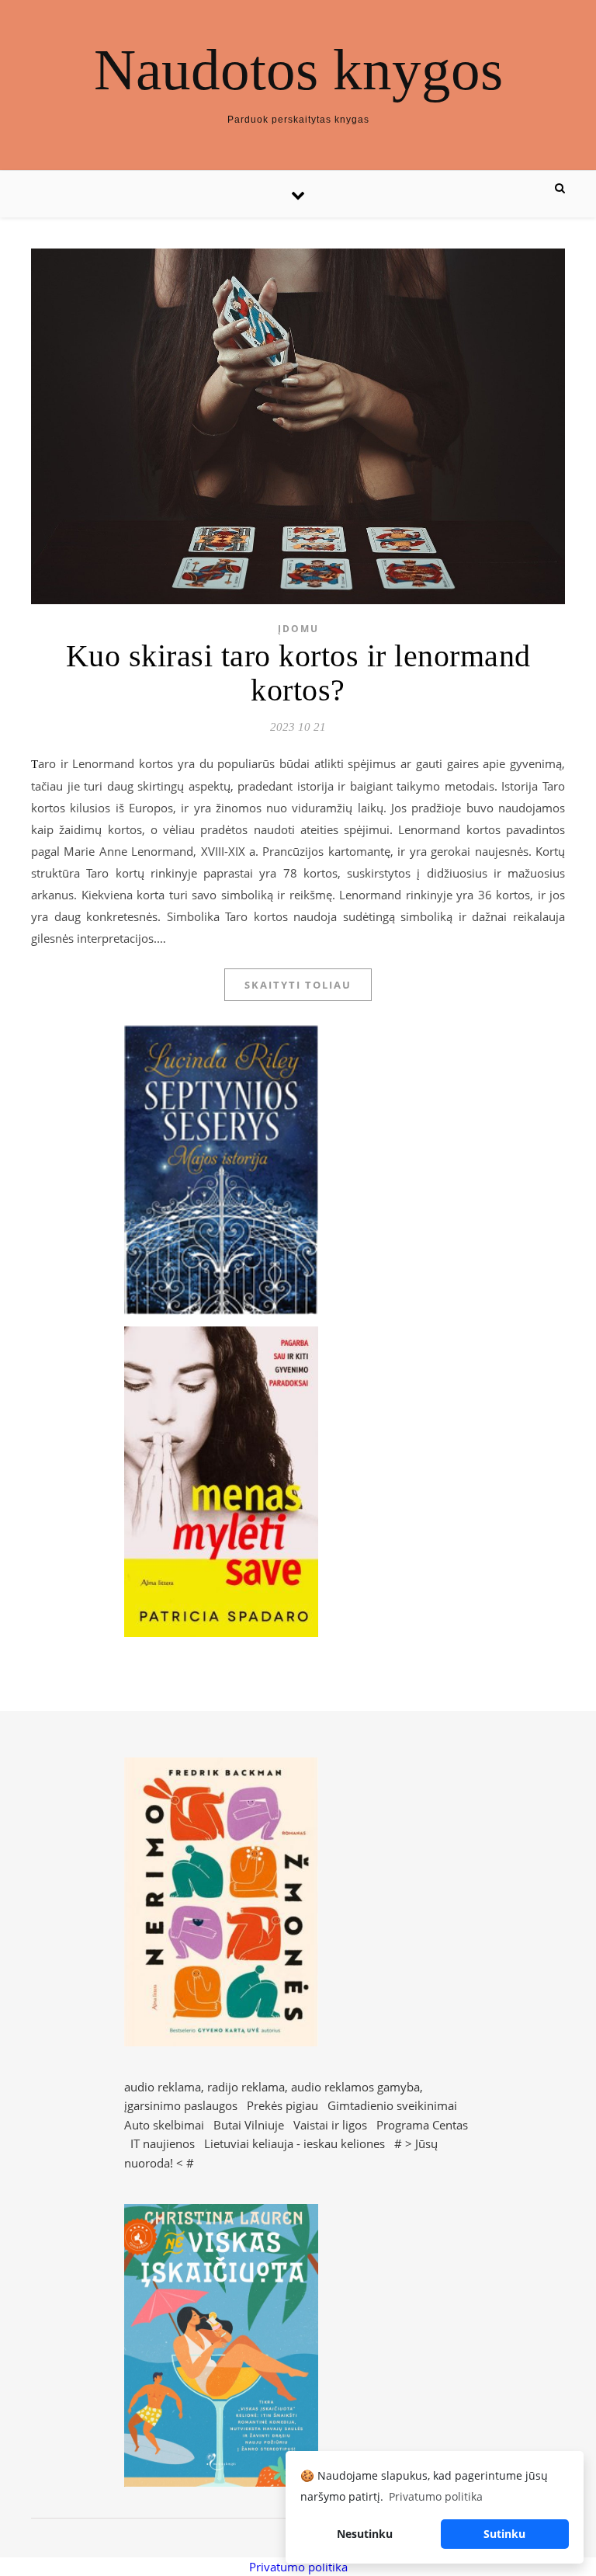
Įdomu (298, 629)
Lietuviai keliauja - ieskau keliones (295, 2143)
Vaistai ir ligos (330, 2125)
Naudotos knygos (298, 70)
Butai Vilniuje (249, 2125)
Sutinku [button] (504, 2534)
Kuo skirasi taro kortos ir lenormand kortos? (298, 673)
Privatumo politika (298, 2567)
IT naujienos (163, 2143)
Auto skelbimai (164, 2125)
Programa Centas (422, 2125)
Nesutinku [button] (365, 2534)
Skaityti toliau (298, 985)
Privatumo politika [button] (436, 2496)
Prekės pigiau (282, 2105)
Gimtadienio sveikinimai (392, 2105)
